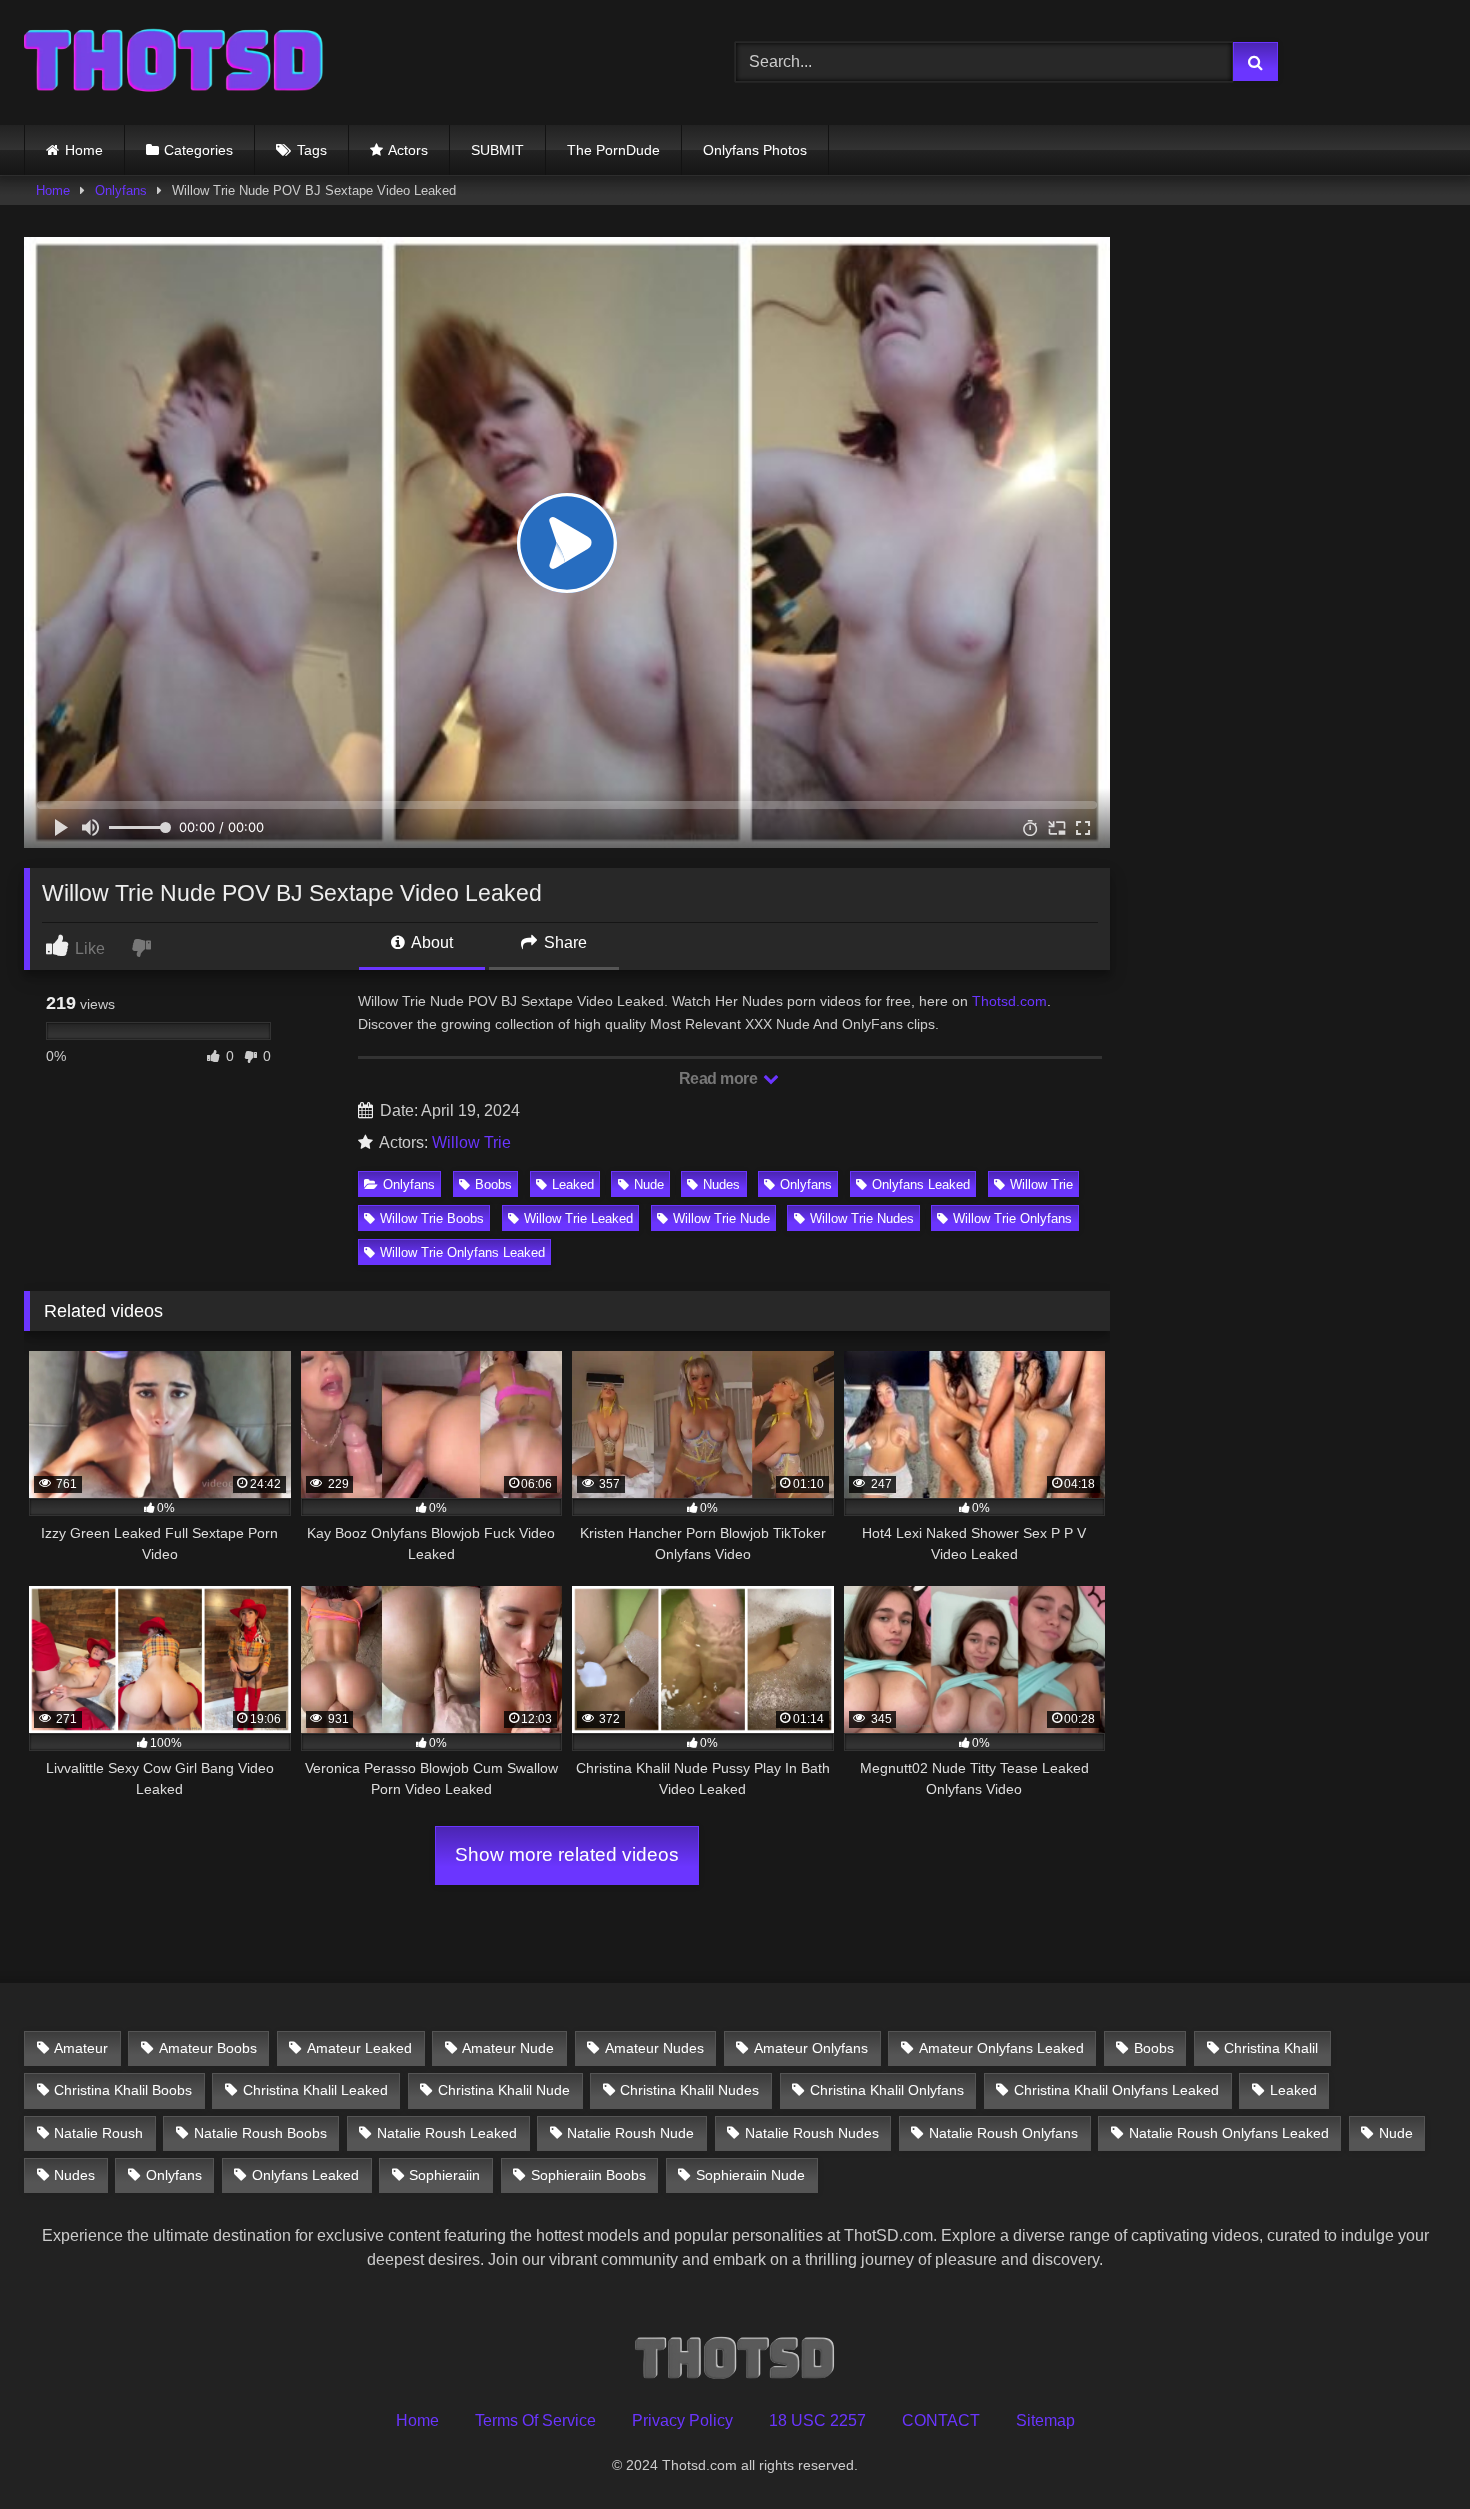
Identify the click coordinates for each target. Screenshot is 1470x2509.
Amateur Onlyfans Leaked (1001, 2048)
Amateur (81, 2048)
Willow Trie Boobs (432, 1218)
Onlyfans (121, 190)
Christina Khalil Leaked (315, 2090)
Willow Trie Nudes (862, 1218)
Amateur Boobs (208, 2048)
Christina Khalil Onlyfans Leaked (1116, 2090)
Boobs (493, 1184)
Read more (720, 1078)
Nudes (721, 1184)
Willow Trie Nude (721, 1218)
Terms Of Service (535, 2420)
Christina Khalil (1271, 2048)
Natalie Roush (98, 2133)
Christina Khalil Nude (504, 2090)
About (430, 942)
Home (84, 150)
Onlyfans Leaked (921, 1184)
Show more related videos (567, 1854)
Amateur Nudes (654, 2048)
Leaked (573, 1184)
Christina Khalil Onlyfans (887, 2090)
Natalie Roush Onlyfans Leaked (1229, 2133)
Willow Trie (471, 1142)
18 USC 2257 (817, 2420)
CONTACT (941, 2420)
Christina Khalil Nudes (689, 2090)
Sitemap (1045, 2420)
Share (563, 942)
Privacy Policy (682, 2420)
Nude (649, 1184)
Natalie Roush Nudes (812, 2133)
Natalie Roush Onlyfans (1003, 2133)
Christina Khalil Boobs (123, 2090)
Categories (198, 150)
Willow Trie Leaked (578, 1218)
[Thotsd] (174, 62)
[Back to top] (1408, 2449)
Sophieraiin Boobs (588, 2175)
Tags (312, 150)
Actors (408, 150)
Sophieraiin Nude (750, 2175)
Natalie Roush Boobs (260, 2133)
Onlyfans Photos (755, 150)
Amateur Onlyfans (811, 2048)
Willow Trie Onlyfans (1012, 1218)
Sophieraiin (444, 2175)
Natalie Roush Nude (630, 2133)
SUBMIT (497, 150)
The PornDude (613, 150)
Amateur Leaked (359, 2048)
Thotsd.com (1009, 1001)
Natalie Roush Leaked (447, 2133)
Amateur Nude (508, 2048)
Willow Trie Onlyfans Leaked (462, 1252)
